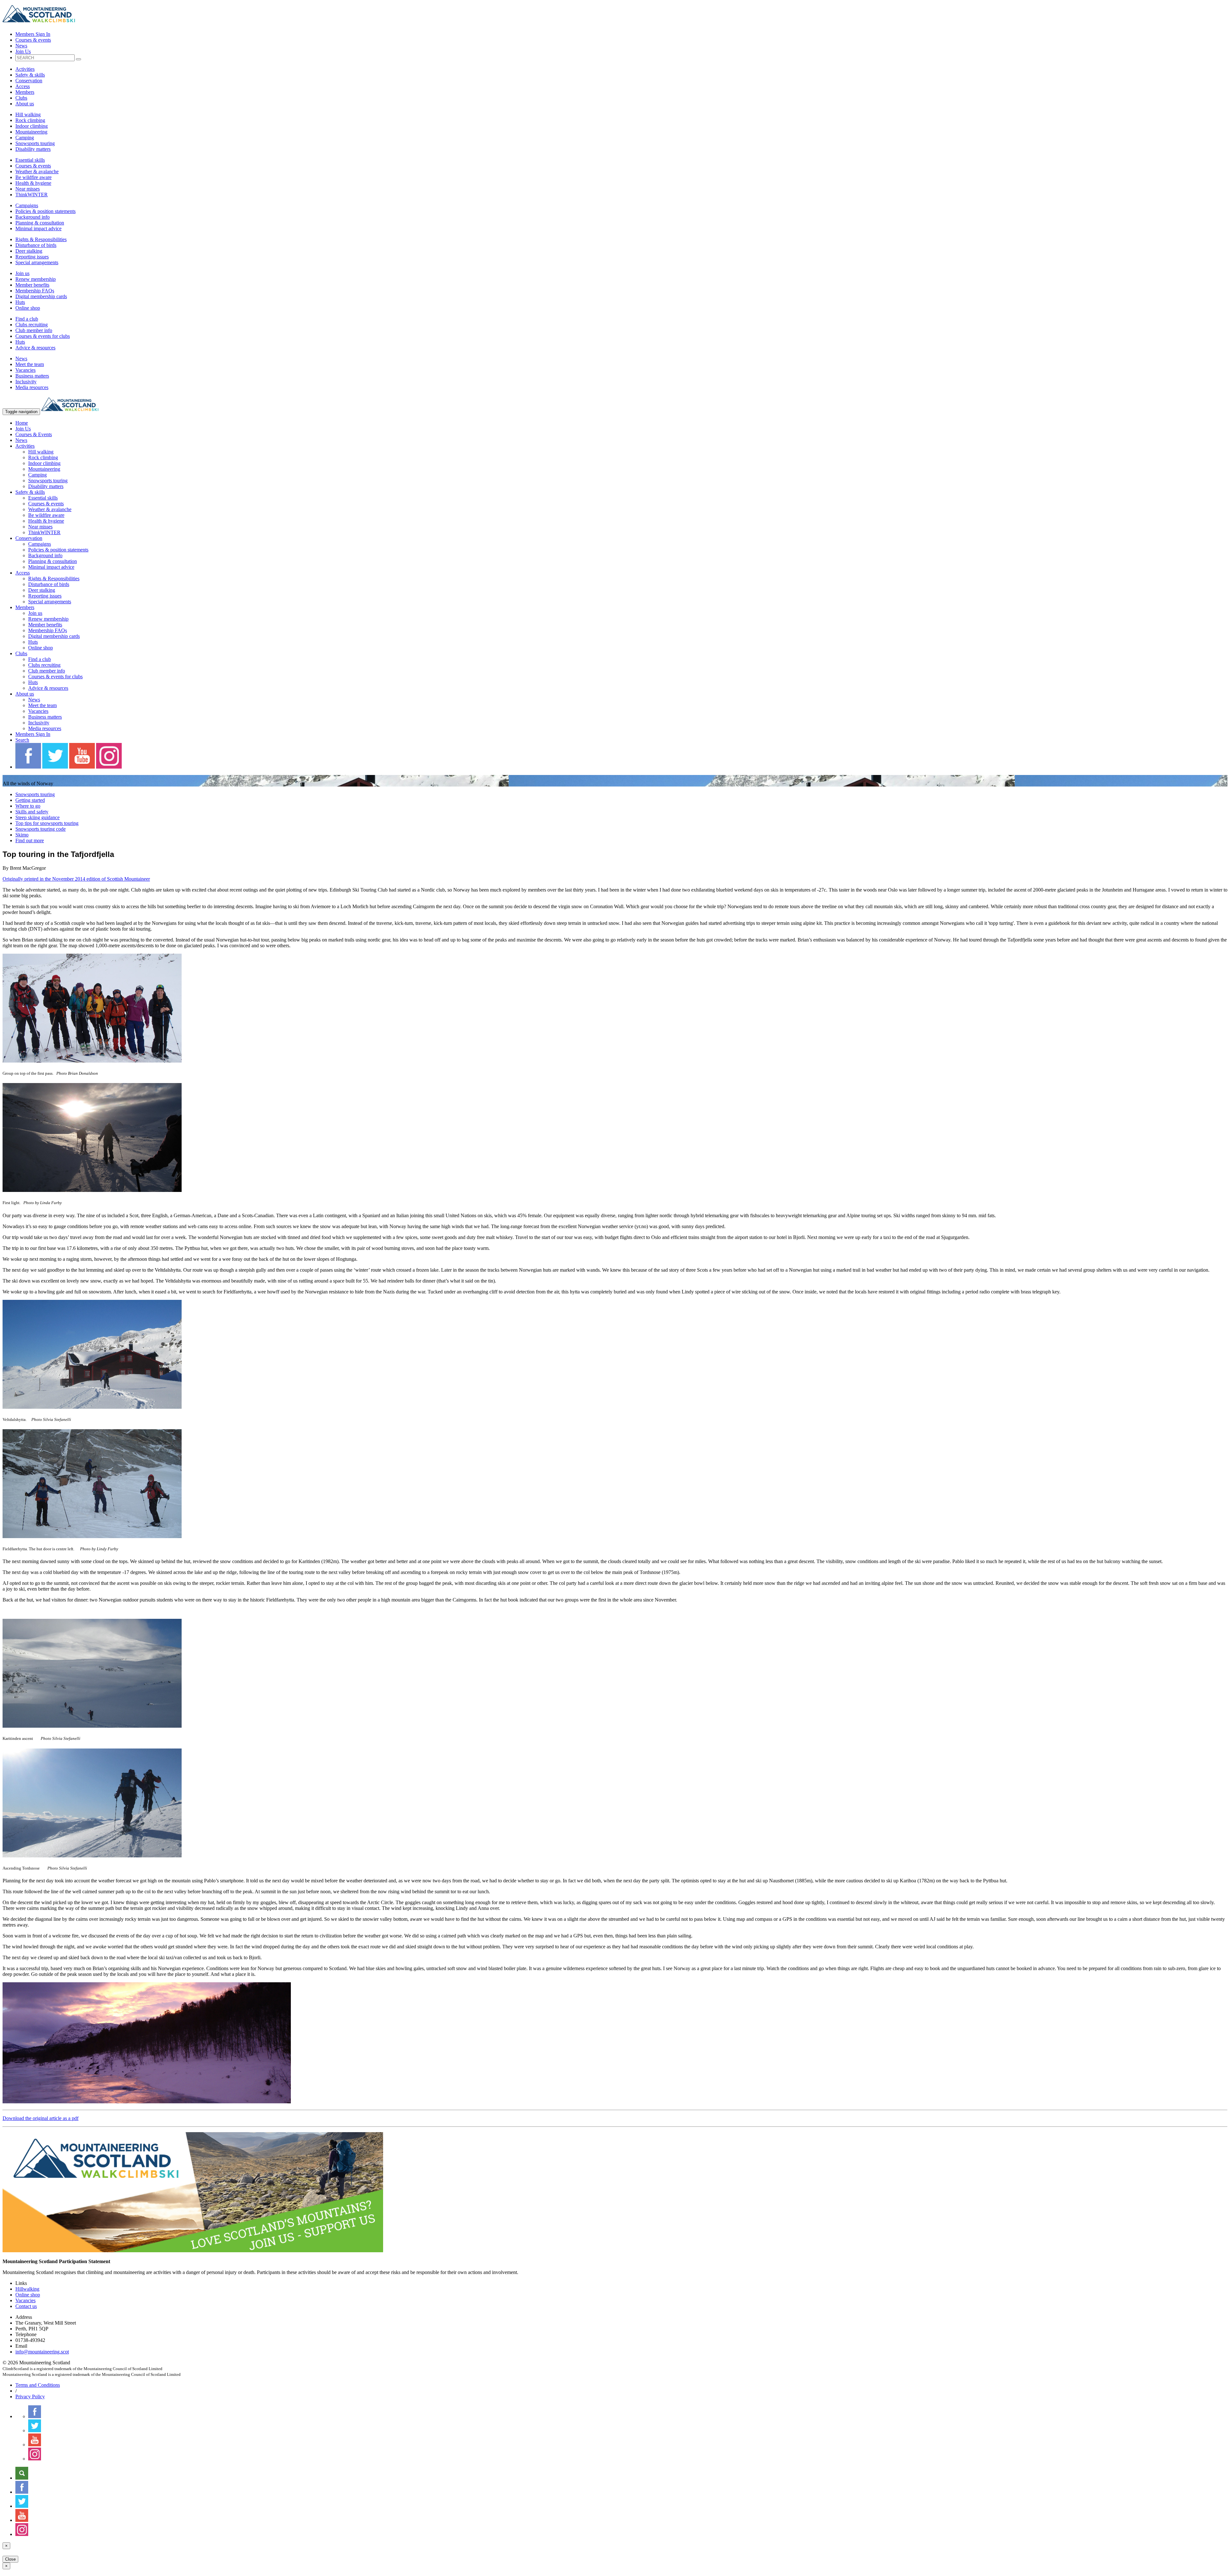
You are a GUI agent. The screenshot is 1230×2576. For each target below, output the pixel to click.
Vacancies (25, 370)
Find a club (27, 319)
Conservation (29, 81)
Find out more (30, 840)
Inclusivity (26, 382)
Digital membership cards (41, 296)
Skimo (22, 835)
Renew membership (36, 279)
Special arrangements (37, 262)
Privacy (30, 2397)
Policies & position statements (45, 211)
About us (25, 104)
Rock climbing (30, 120)
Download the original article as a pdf (41, 2118)
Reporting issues (32, 257)
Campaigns (27, 205)
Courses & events (33, 40)
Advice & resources (35, 348)
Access (23, 86)
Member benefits (32, 285)
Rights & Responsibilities (41, 239)
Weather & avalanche (37, 171)
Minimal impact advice (38, 228)
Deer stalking (29, 251)
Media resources (32, 387)
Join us (22, 273)
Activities (25, 69)
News (21, 46)
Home (22, 423)
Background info (33, 217)
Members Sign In (33, 34)
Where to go (28, 806)
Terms (38, 2385)
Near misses (28, 189)
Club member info (34, 330)
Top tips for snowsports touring (47, 823)
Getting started (30, 800)
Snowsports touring (35, 143)
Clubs (21, 98)
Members (25, 92)
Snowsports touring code (41, 829)
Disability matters (33, 149)
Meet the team (30, 364)
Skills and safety (32, 812)
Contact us (26, 2306)
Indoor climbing (32, 126)
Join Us (23, 51)
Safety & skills (30, 75)
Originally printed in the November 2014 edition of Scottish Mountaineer (76, 879)
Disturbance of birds (36, 245)
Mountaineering (31, 132)
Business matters (32, 376)
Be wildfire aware (33, 177)
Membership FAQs (35, 291)
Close (10, 2559)
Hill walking (28, 114)
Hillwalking (27, 2289)
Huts (20, 302)
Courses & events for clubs (43, 336)
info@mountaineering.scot (42, 2352)
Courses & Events (34, 434)
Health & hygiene (33, 183)
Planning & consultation (40, 223)
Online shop (28, 308)
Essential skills (30, 160)
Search (22, 740)
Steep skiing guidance (37, 817)
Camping (25, 138)
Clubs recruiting (32, 325)
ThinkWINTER (32, 195)
